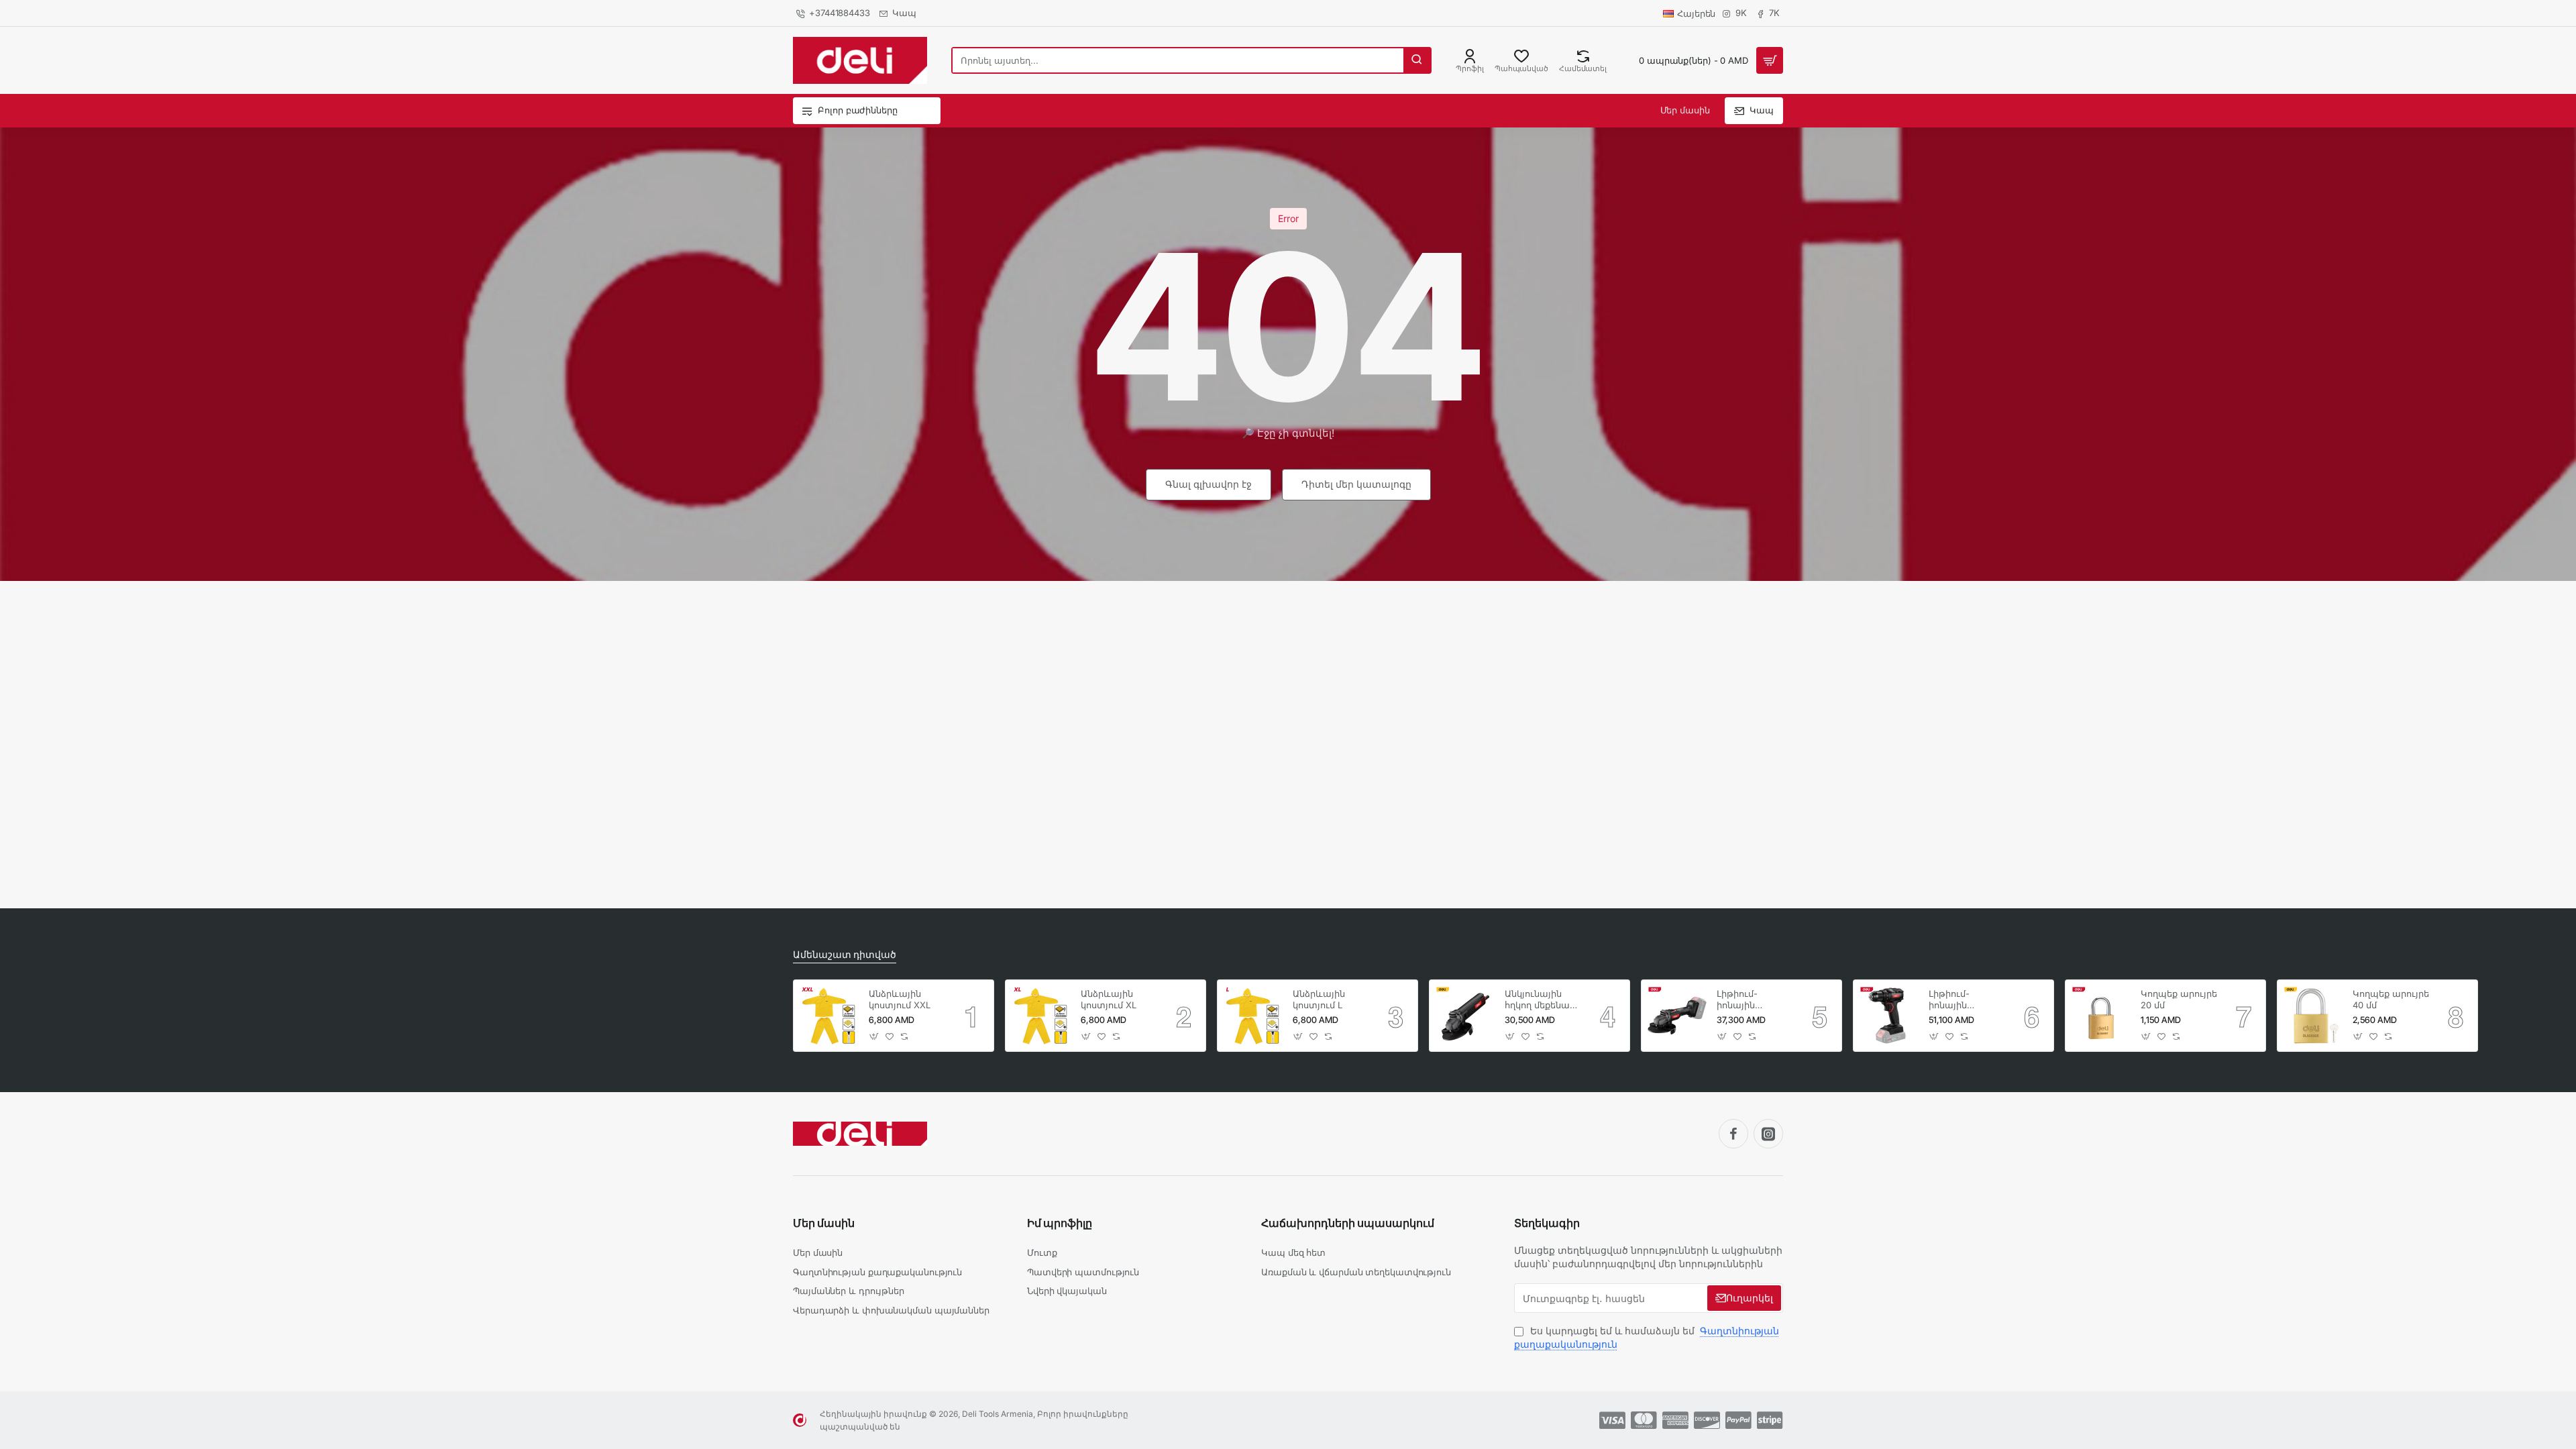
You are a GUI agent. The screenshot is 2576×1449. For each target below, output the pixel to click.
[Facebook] (1733, 1134)
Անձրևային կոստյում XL (1109, 999)
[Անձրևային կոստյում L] (1253, 1016)
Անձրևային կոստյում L (1319, 999)
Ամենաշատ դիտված (845, 954)
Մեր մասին (824, 1223)
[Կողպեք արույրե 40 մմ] (2313, 1016)
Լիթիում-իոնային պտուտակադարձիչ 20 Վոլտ (1967, 1000)
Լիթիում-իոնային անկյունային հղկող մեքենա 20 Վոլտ (1749, 1000)
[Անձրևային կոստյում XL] (1041, 1016)
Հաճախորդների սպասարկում (1348, 1223)
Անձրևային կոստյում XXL (900, 999)
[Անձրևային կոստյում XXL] (829, 1016)
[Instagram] (1768, 1134)
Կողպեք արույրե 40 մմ (2391, 999)
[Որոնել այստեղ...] (1417, 60)
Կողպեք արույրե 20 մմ (2179, 999)
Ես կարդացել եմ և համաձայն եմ (1647, 1337)
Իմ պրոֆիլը (1060, 1223)
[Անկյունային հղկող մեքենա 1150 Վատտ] (1465, 1016)
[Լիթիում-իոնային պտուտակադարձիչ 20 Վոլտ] (1889, 1016)
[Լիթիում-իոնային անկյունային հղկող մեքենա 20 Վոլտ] (1677, 1016)
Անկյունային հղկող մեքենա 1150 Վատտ (1537, 1000)
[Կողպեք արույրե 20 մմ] (2101, 1016)
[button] (874, 1036)
